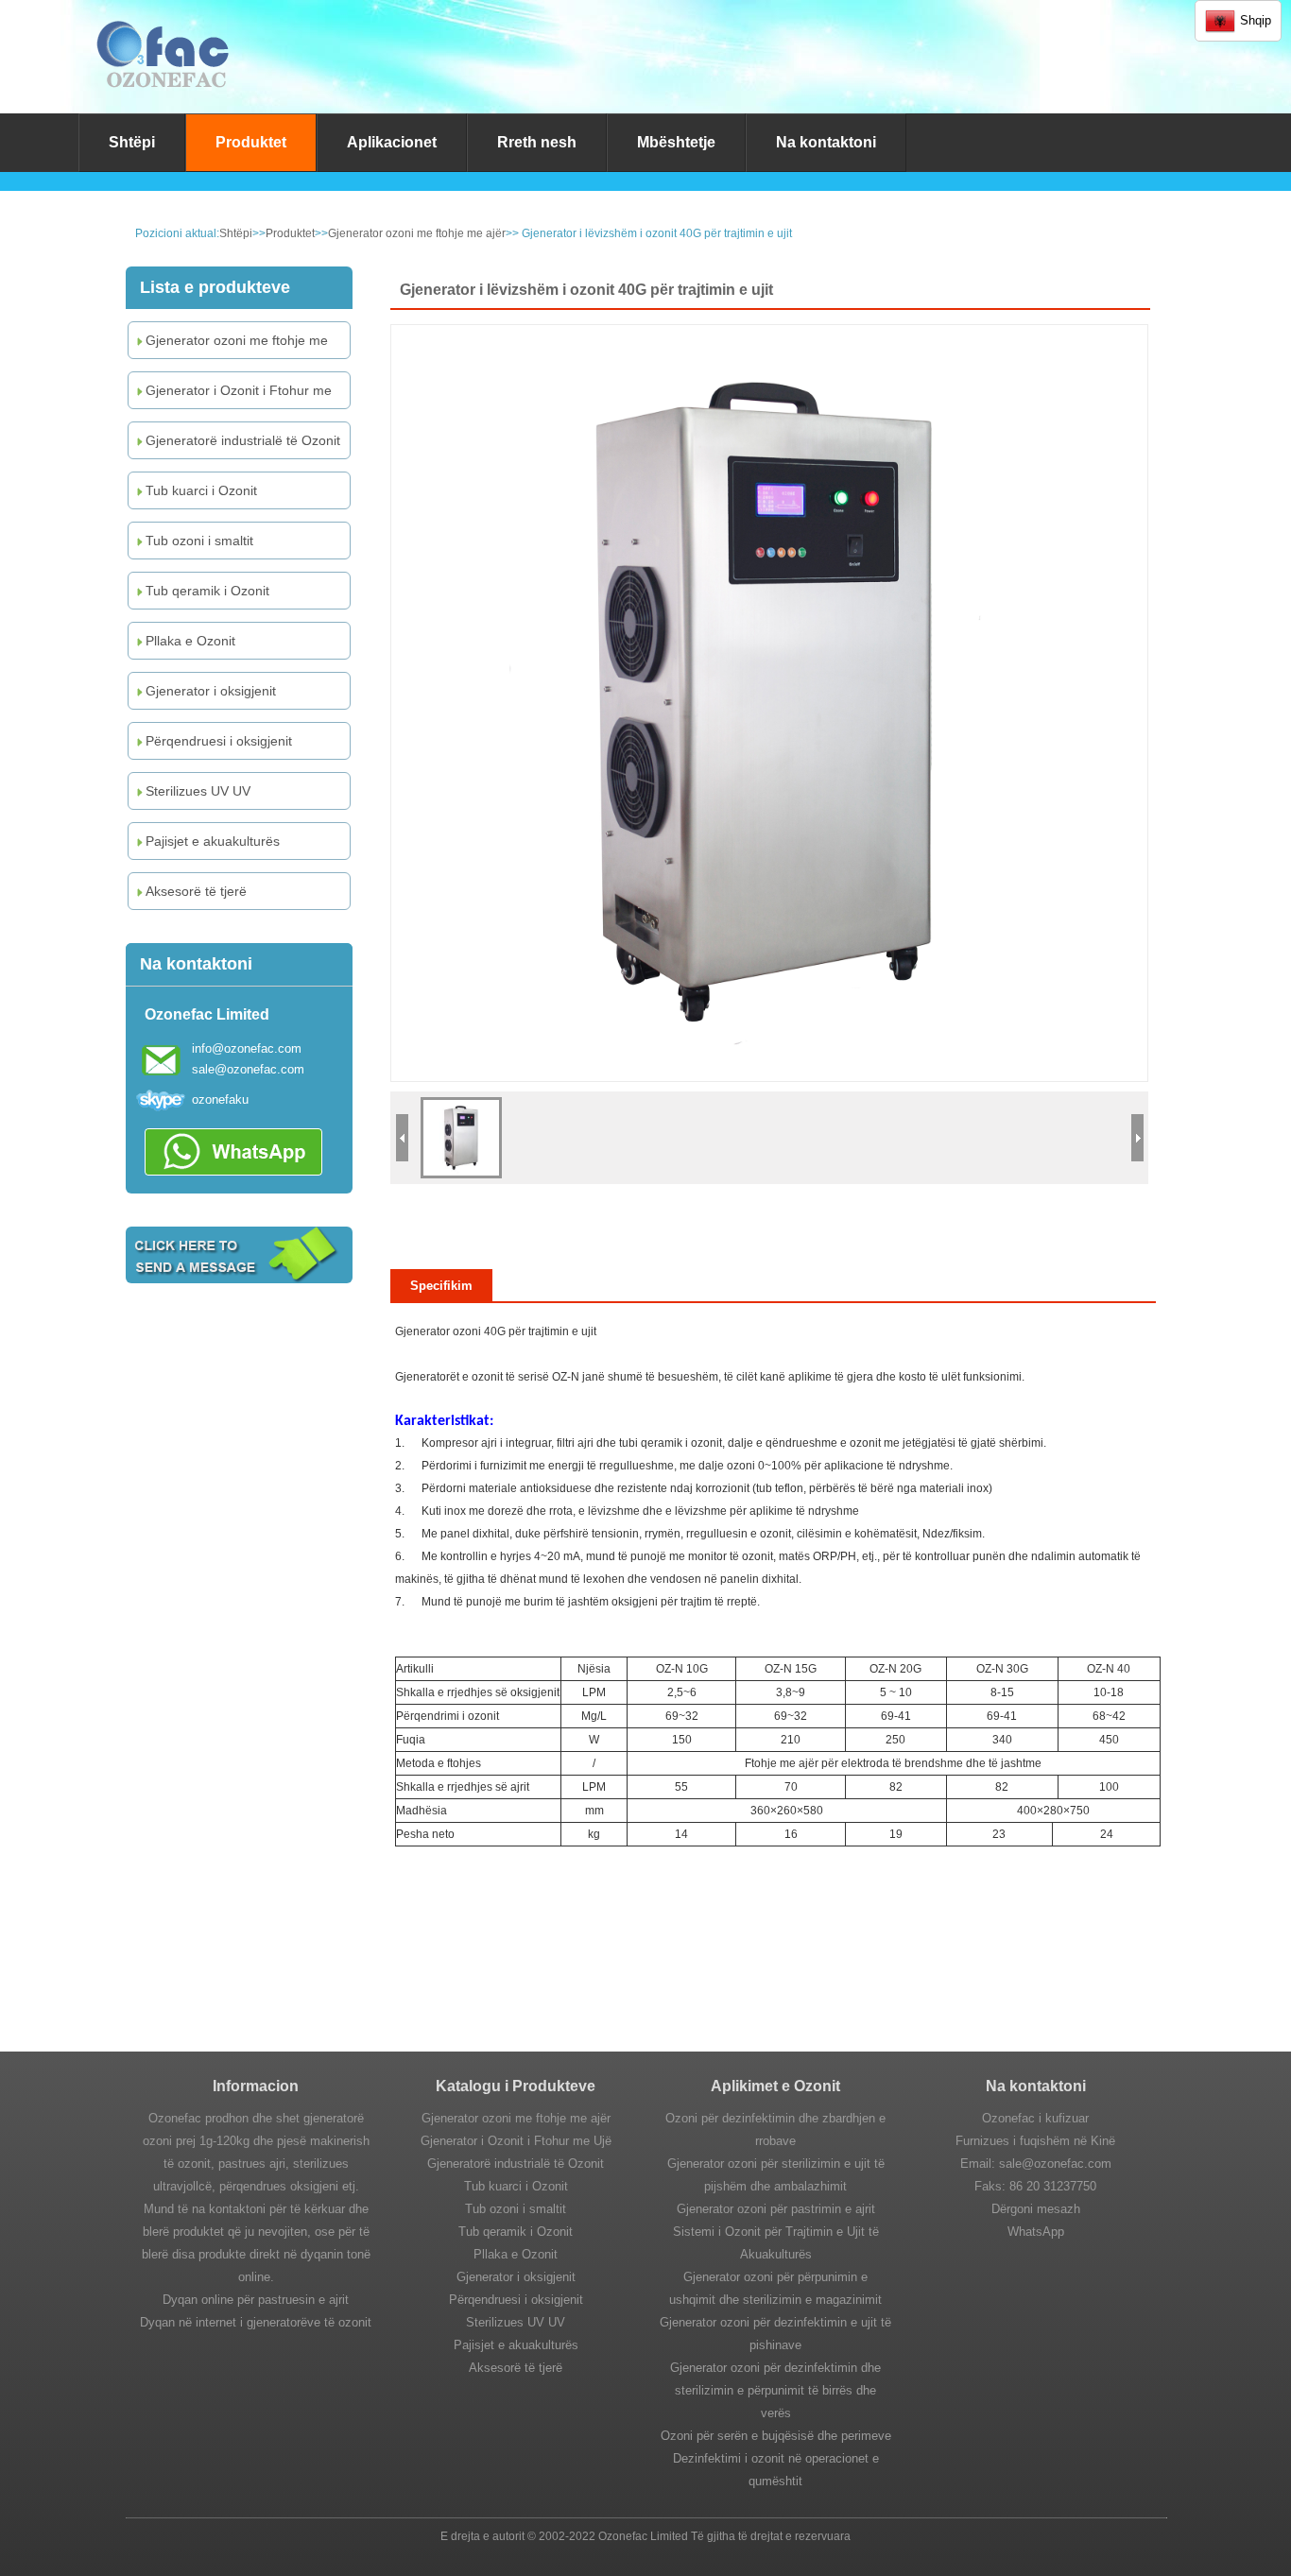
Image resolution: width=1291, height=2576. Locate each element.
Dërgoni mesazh (1036, 2209)
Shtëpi (132, 142)
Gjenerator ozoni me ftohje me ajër (417, 233)
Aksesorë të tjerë (196, 891)
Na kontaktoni (826, 142)
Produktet (251, 142)
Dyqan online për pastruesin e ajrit (256, 2300)
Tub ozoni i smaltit (199, 541)
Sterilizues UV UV (198, 791)
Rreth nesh (537, 142)
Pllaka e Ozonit (190, 641)
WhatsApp (1036, 2232)
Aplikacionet (392, 142)
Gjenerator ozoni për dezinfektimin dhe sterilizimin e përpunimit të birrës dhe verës (775, 2390)
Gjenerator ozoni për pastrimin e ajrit (776, 2209)
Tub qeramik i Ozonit (207, 591)
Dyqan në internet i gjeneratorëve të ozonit (256, 2322)
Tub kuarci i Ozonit (201, 490)
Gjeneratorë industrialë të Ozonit (243, 440)
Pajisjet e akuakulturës (213, 841)
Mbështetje (676, 142)
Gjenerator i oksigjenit (211, 691)
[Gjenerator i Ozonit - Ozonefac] (163, 100)
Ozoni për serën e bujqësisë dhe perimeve (776, 2436)
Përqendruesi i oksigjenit (219, 741)
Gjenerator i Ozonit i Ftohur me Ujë (232, 395)
